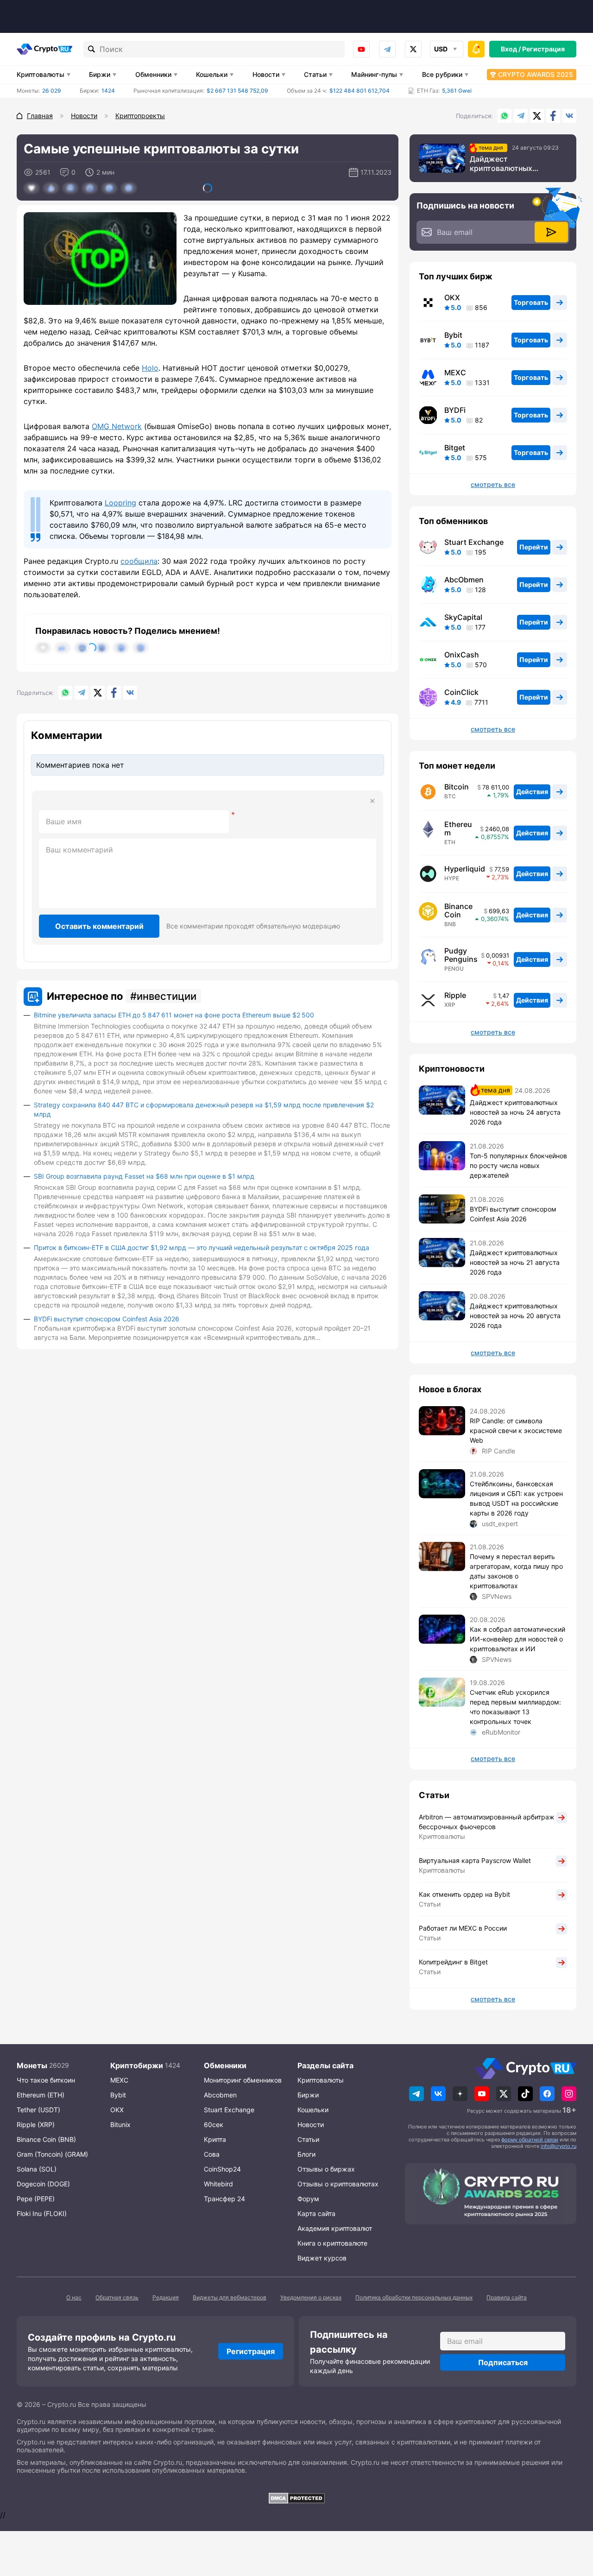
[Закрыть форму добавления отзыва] (372, 801)
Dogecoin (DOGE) (43, 2184)
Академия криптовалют (335, 2228)
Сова (212, 2154)
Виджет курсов (322, 2258)
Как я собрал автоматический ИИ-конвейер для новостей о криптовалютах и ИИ (517, 1639)
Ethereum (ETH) (41, 2095)
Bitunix (120, 2125)
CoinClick (461, 692)
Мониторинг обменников (243, 2080)
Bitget (455, 448)
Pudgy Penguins (461, 955)
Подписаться (503, 2362)
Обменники (153, 74)
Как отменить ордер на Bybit (464, 1894)
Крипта (215, 2139)
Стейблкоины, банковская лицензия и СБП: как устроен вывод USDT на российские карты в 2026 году (516, 1498)
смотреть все (493, 485)
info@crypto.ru (558, 2146)
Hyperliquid (465, 869)
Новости (266, 74)
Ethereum (458, 828)
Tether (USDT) (38, 2110)
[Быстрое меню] (476, 49)
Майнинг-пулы (374, 74)
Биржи (100, 74)
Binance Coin (458, 910)
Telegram (387, 49)
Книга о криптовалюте (332, 2243)
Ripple (455, 995)
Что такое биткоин (46, 2080)
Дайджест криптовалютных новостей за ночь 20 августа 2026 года (515, 1316)
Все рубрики (442, 74)
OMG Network (117, 426)
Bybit (453, 335)
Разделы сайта (325, 2065)
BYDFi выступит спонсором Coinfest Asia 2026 (107, 1319)
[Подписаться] (551, 232)
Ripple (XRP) (36, 2125)
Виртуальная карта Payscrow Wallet (475, 1860)
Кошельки (212, 74)
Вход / (511, 49)
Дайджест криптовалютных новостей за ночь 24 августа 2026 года (507, 164)
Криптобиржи (137, 2065)
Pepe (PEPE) (36, 2199)
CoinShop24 (222, 2169)
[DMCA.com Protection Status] (296, 2498)
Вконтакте (569, 116)
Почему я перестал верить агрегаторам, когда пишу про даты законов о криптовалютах (516, 1571)
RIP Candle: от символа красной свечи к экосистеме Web (516, 1430)
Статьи (315, 74)
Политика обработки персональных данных (414, 2297)
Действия (532, 792)
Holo (150, 368)
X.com (537, 116)
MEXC (455, 373)
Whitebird (218, 2184)
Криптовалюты (41, 74)
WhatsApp (505, 116)
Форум (308, 2199)
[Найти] (92, 49)
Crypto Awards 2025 (536, 74)
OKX (452, 297)
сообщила (139, 561)
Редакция (166, 2297)
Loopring (120, 503)
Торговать (531, 302)
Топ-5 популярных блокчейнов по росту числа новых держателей (518, 1165)
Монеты (32, 2065)
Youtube (361, 49)
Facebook (553, 116)
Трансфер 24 (224, 2199)
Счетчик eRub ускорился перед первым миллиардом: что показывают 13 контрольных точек (515, 1707)
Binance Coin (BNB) (46, 2139)
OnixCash (462, 655)
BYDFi (455, 410)
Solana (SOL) (37, 2169)
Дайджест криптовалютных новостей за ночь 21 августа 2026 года (515, 1262)
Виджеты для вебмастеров (230, 2297)
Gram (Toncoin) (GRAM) (52, 2154)
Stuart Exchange (474, 542)
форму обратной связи (530, 2140)
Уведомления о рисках (311, 2297)
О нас (74, 2297)
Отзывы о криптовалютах (338, 2184)
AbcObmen (464, 580)
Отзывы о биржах (326, 2169)
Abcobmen (220, 2095)
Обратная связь (117, 2297)
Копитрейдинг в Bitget (453, 1962)
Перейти (534, 547)
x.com (413, 49)
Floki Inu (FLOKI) (42, 2213)
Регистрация (543, 49)
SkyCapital (463, 617)
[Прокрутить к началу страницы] (572, 2518)
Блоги (306, 2154)
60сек (214, 2125)
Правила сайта (507, 2297)
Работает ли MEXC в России (463, 1928)
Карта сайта (316, 2213)
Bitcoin (457, 787)
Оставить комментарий (99, 926)
